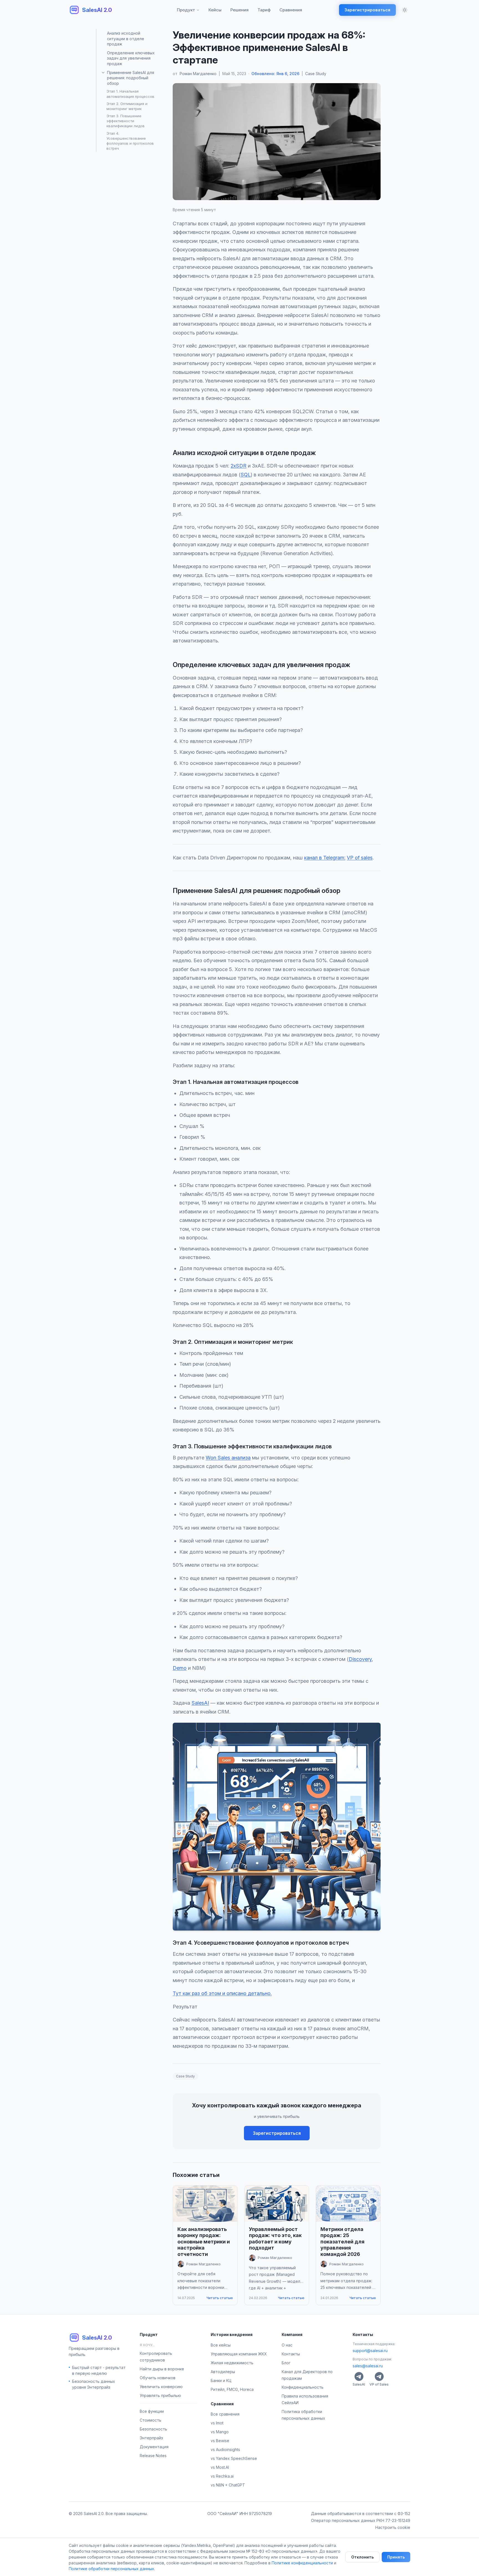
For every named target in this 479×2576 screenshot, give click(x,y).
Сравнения (291, 10)
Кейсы (215, 10)
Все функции (152, 2411)
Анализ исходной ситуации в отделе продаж (126, 39)
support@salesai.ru (370, 2350)
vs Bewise (220, 2441)
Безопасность (153, 2429)
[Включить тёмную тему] (405, 10)
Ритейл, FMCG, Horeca (232, 2389)
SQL (246, 475)
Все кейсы (221, 2345)
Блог (286, 2362)
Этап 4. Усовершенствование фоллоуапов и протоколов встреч (130, 141)
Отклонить (362, 2557)
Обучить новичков (158, 2377)
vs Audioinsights (225, 2449)
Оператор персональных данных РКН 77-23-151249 (361, 2520)
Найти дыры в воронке (162, 2369)
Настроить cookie (393, 2527)
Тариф (264, 10)
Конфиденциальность (303, 2387)
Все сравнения (225, 2414)
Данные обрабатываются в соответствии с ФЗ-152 (361, 2514)
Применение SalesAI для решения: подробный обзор (131, 78)
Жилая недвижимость (232, 2362)
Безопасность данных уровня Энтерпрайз (94, 2384)
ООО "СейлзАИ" (223, 2514)
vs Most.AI (220, 2467)
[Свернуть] (103, 73)
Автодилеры (223, 2371)
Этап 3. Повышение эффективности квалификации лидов (126, 121)
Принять (396, 2557)
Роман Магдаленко (198, 74)
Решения (239, 10)
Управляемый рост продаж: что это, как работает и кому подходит (275, 2239)
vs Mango (220, 2432)
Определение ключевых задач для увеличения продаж (131, 58)
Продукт (186, 10)
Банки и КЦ (221, 2380)
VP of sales (360, 858)
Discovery (360, 1659)
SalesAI (200, 1703)
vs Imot (217, 2423)
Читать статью (220, 2298)
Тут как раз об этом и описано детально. (222, 1993)
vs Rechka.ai (222, 2476)
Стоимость (151, 2420)
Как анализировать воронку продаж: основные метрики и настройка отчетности (204, 2242)
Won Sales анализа (228, 1458)
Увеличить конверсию (161, 2386)
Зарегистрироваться (367, 10)
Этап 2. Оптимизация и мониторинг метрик (127, 106)
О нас (287, 2345)
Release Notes (153, 2455)
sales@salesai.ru (368, 2366)
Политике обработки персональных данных (111, 2569)
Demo (180, 1668)
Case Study (316, 74)
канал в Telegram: (325, 858)
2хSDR (239, 466)
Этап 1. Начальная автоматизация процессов (130, 94)
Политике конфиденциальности (302, 2563)
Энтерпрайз (151, 2438)
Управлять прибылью (160, 2395)
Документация (154, 2446)
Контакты (291, 2354)
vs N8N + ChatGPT (228, 2485)
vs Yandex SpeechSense (234, 2458)
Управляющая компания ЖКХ (239, 2354)
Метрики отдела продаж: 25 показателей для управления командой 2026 (342, 2242)
